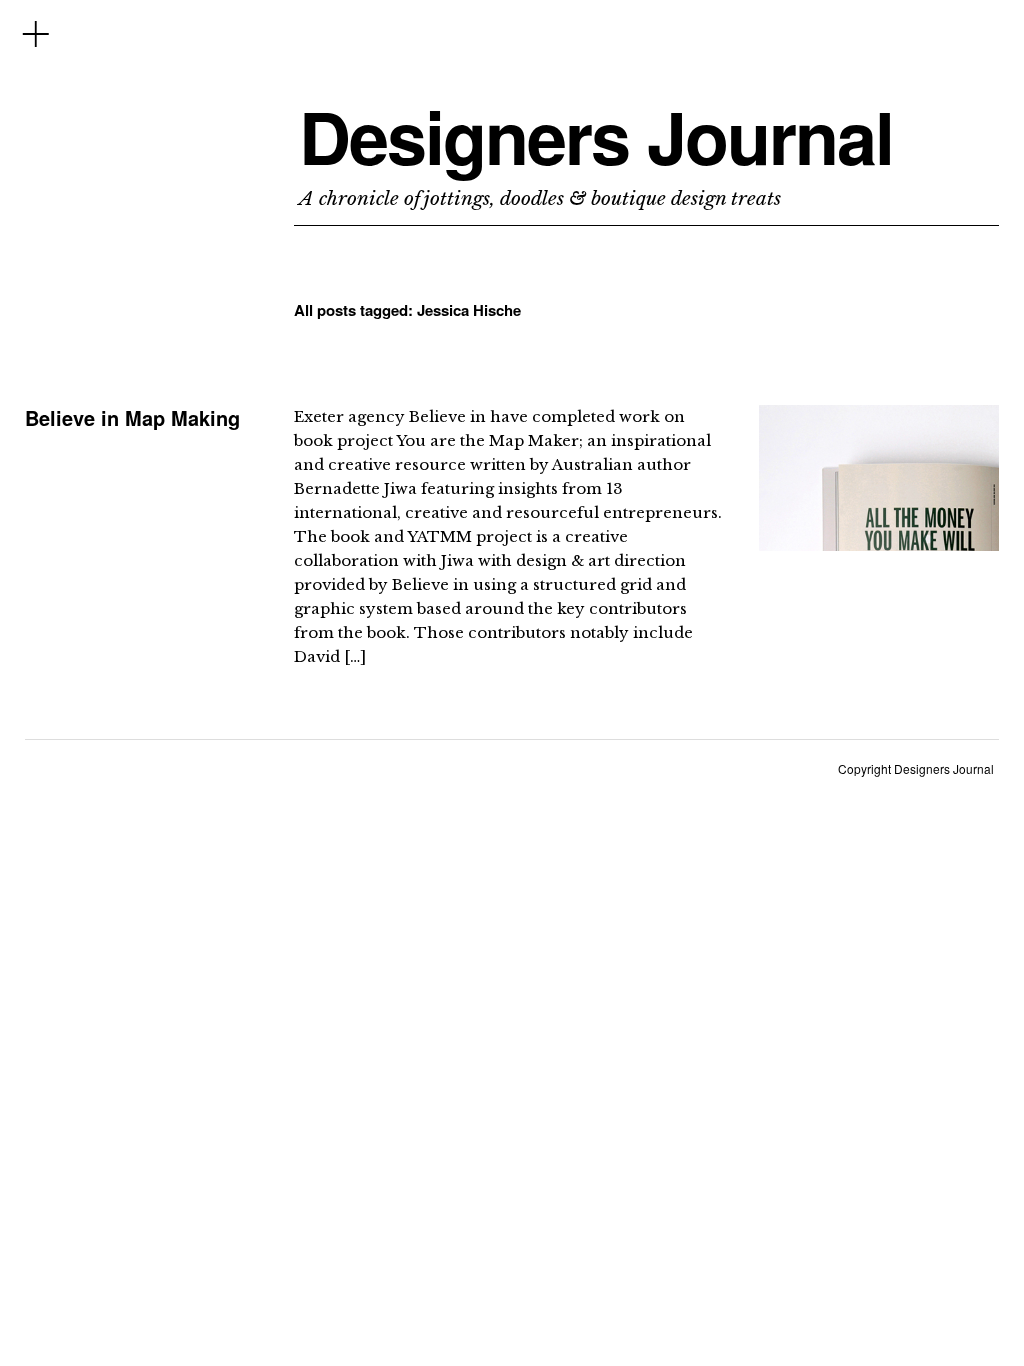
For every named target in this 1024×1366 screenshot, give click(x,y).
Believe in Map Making (132, 417)
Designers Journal (596, 136)
